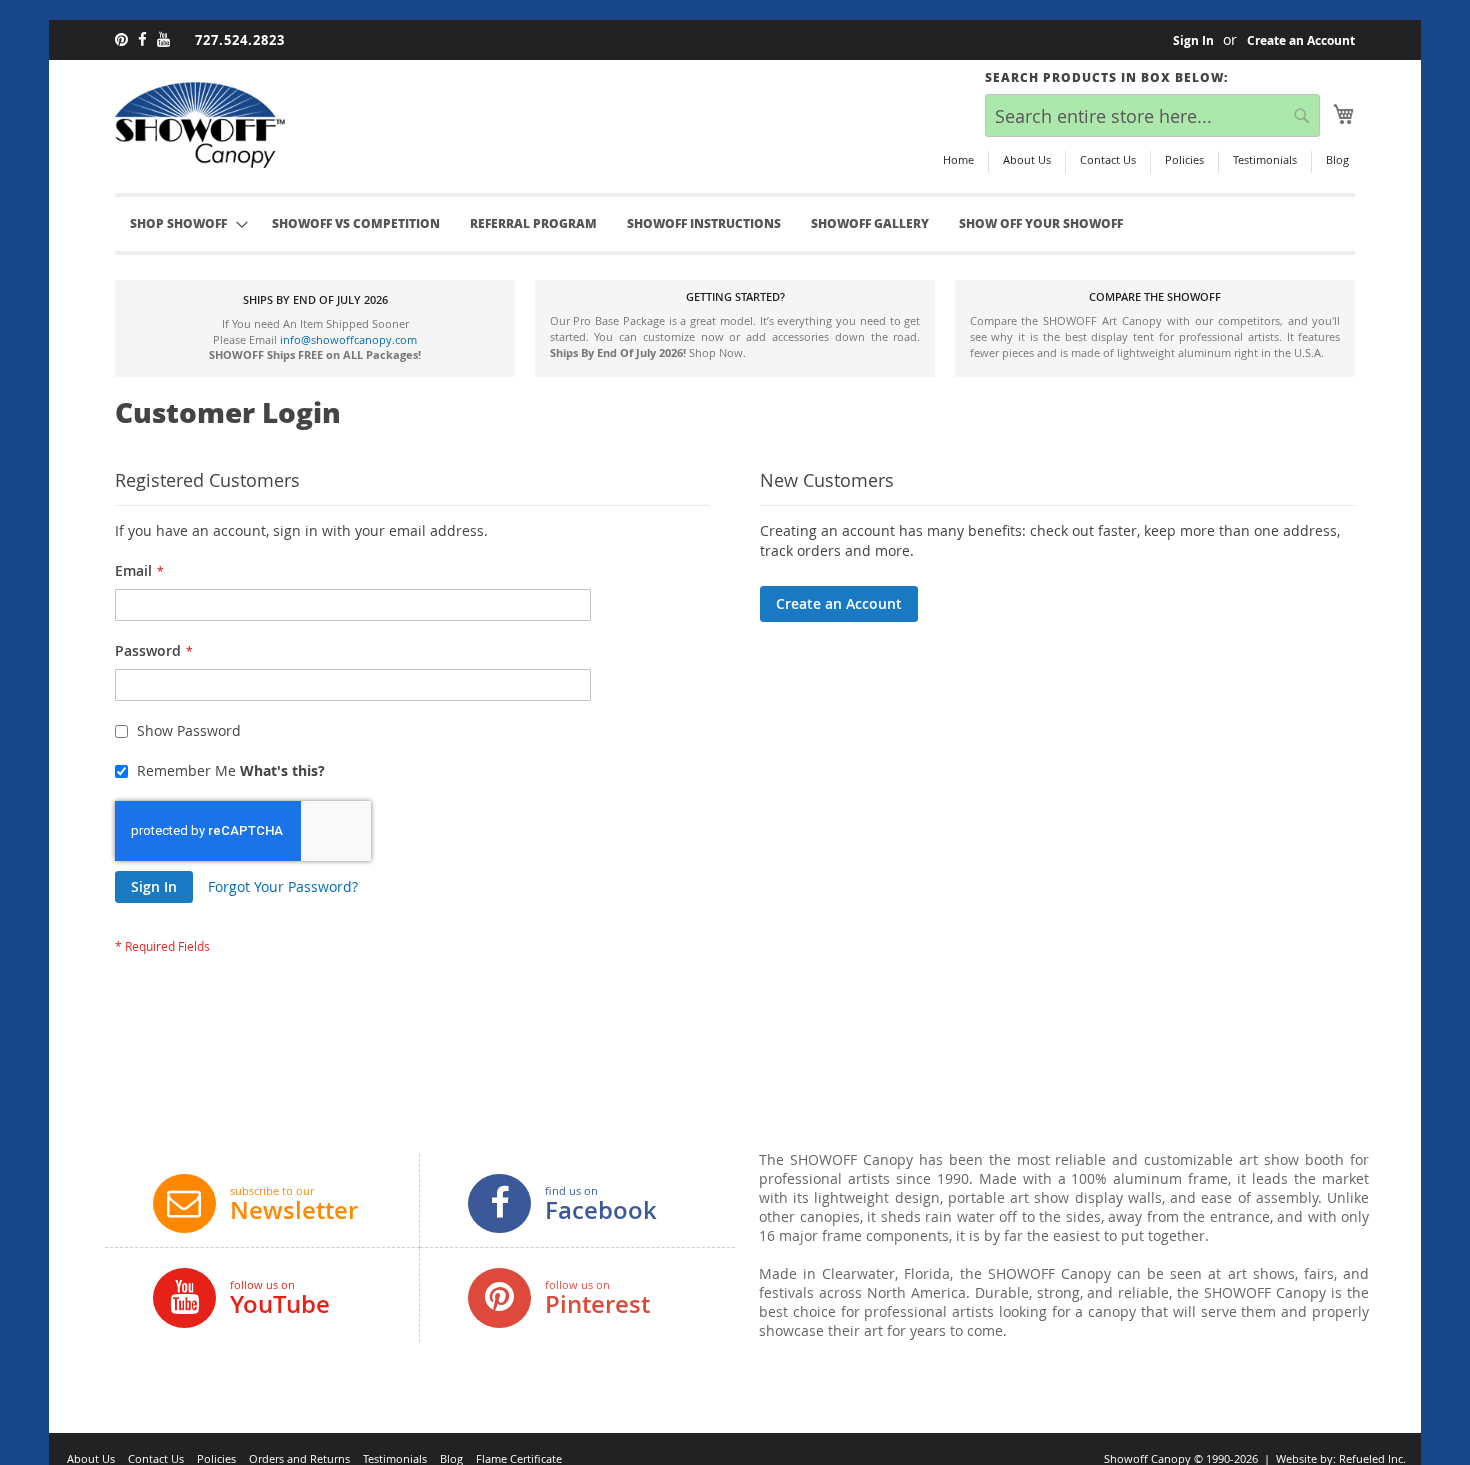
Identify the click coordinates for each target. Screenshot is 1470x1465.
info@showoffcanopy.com (348, 339)
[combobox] (1152, 115)
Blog (1337, 159)
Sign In (1193, 41)
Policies (1184, 159)
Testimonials (1265, 159)
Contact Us (1108, 159)
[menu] (735, 224)
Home (958, 159)
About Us (1027, 159)
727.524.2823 (240, 40)
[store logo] (200, 125)
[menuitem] (356, 224)
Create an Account (1301, 41)
